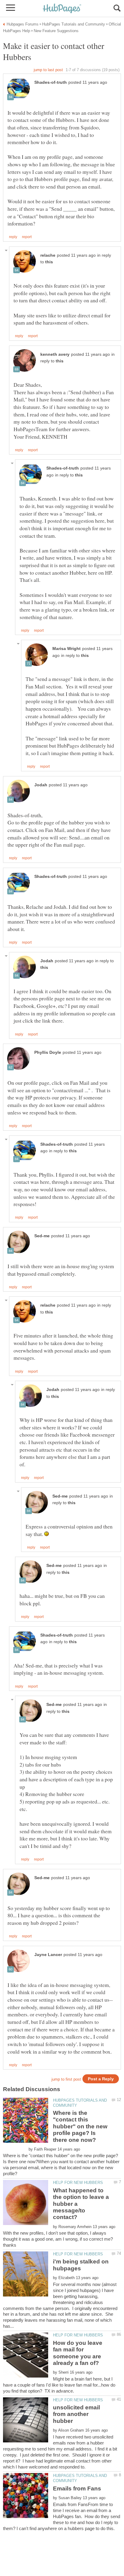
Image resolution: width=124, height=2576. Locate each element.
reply (13, 237)
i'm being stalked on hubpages (81, 2265)
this (49, 262)
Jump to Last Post (48, 70)
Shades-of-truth (51, 82)
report (27, 237)
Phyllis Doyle (48, 1052)
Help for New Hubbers (78, 2183)
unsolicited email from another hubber (76, 2414)
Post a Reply (101, 2079)
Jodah (41, 785)
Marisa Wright (67, 649)
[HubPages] (62, 9)
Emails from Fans (77, 2488)
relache (48, 255)
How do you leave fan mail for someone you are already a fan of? (78, 2353)
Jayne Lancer (48, 1955)
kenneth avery (55, 354)
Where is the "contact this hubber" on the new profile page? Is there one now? (80, 2126)
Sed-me (42, 1236)
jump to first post (66, 2079)
